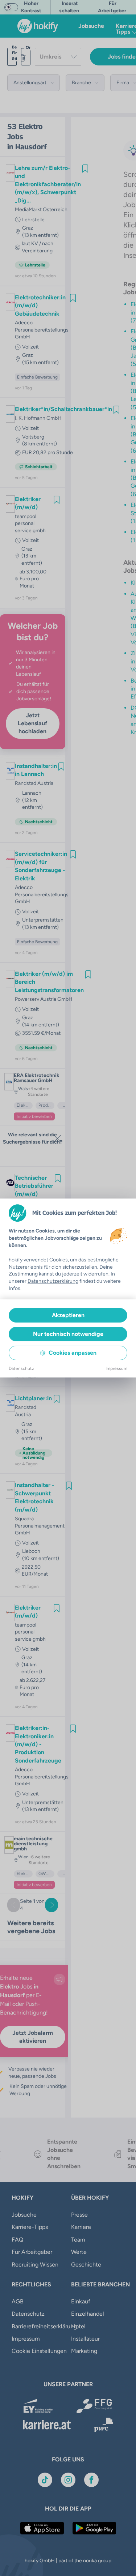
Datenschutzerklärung (53, 1281)
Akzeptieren (68, 1315)
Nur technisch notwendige (68, 1334)
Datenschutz (21, 1368)
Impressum (116, 1368)
